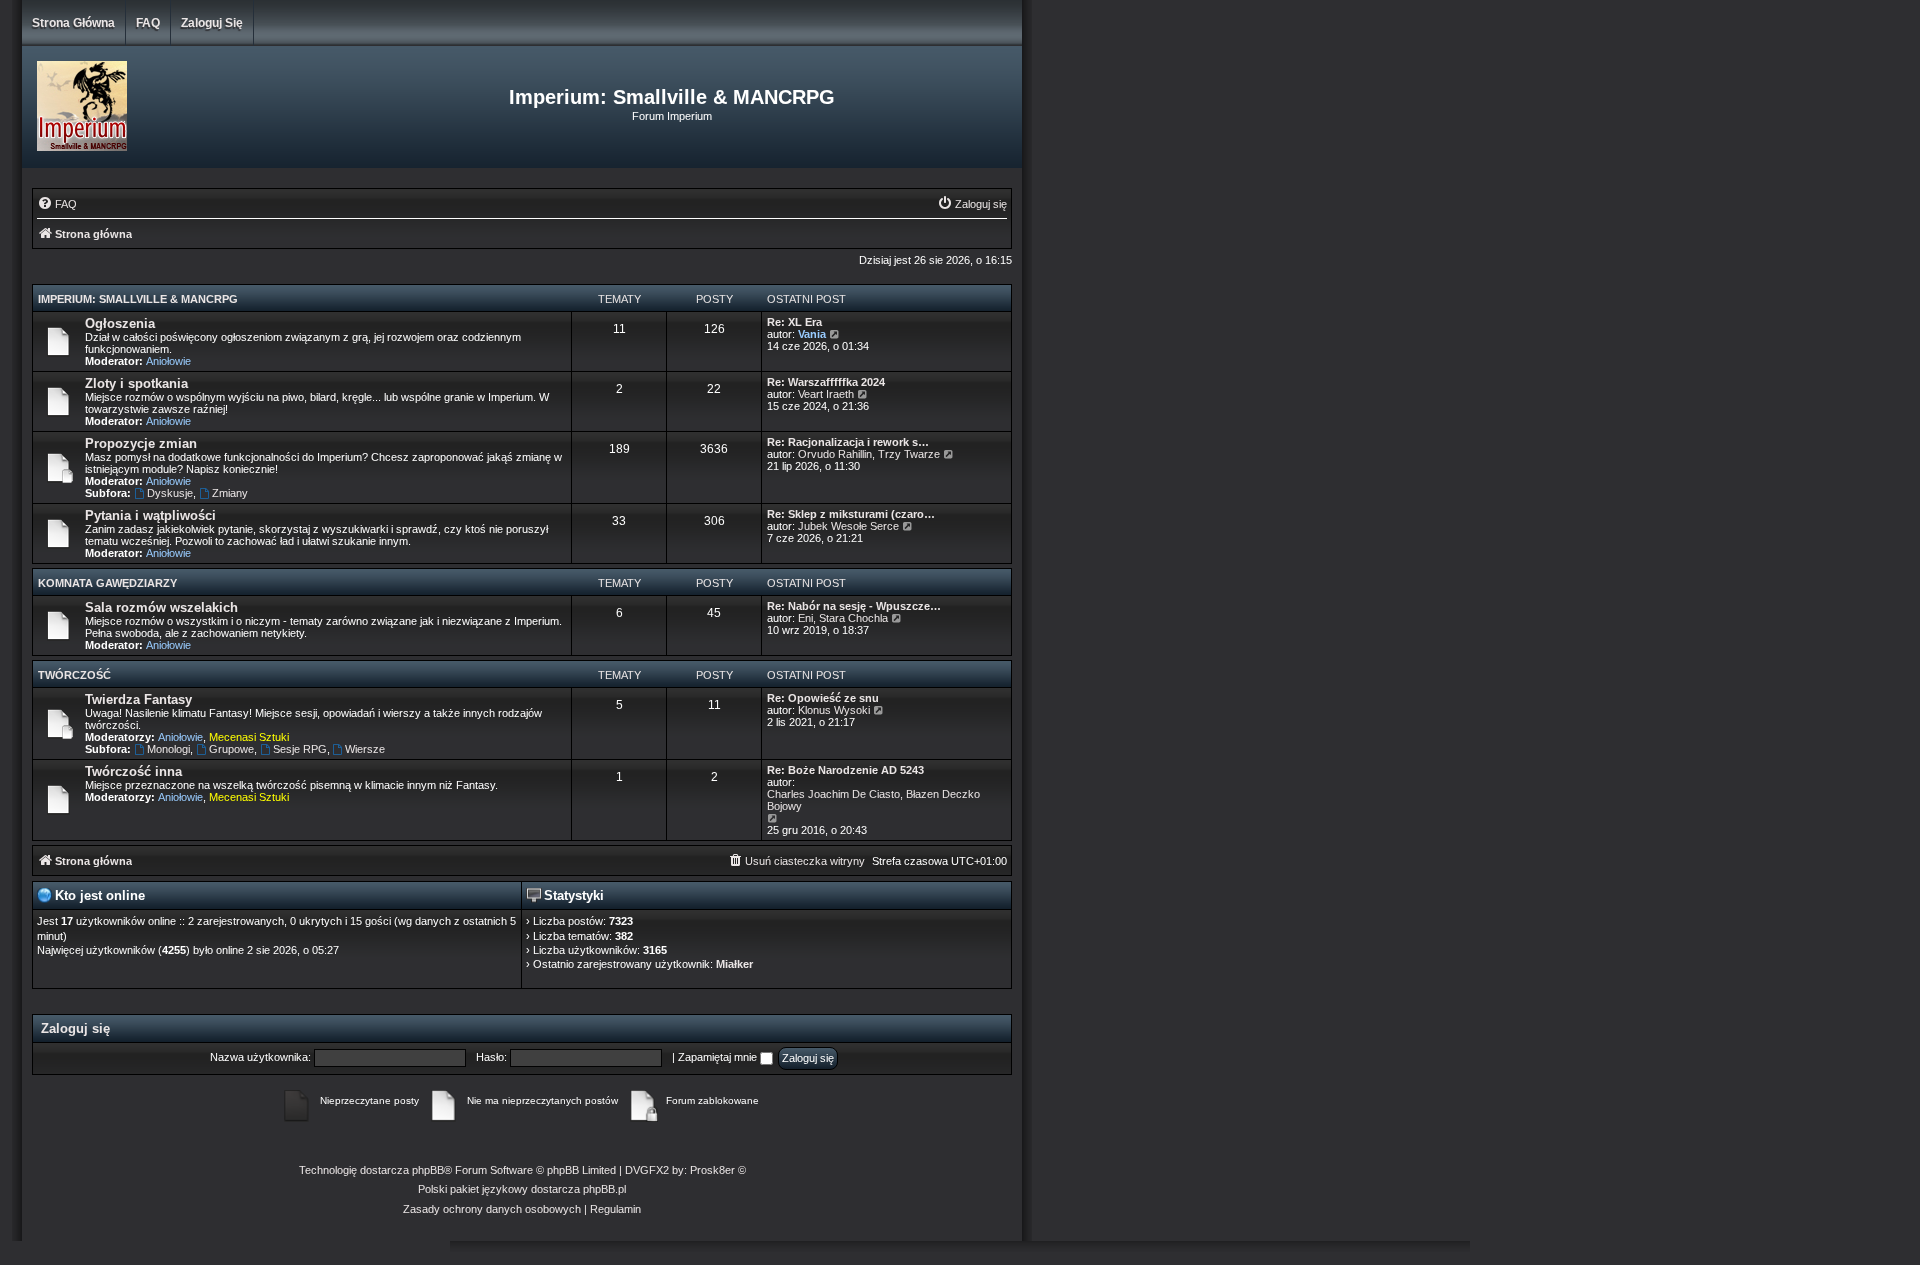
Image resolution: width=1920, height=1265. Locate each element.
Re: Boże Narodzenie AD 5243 (845, 770)
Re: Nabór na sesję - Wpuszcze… (854, 606)
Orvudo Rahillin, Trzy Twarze (869, 454)
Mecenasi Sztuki (249, 737)
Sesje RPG (300, 749)
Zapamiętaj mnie (719, 1057)
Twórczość (74, 675)
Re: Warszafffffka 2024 (826, 382)
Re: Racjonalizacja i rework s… (848, 442)
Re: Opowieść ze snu (823, 698)
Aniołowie (168, 361)
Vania (812, 334)
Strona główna (73, 23)
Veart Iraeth (826, 394)
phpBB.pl (604, 1189)
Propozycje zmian (141, 443)
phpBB (428, 1170)
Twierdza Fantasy (138, 699)
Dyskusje (170, 493)
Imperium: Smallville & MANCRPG (138, 299)
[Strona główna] (188, 107)
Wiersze (365, 749)
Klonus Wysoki (834, 710)
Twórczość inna (133, 771)
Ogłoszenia (120, 323)
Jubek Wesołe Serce (848, 526)
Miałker (734, 964)
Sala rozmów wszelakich (161, 607)
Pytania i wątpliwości (150, 515)
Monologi (168, 749)
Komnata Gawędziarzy (107, 583)
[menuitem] (57, 204)
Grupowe (231, 749)
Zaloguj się (212, 23)
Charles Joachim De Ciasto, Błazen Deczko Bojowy (873, 800)
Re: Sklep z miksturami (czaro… (851, 514)
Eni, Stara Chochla (843, 618)
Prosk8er (712, 1170)
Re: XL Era (794, 322)
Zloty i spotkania (136, 383)
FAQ (148, 23)
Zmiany (230, 493)
